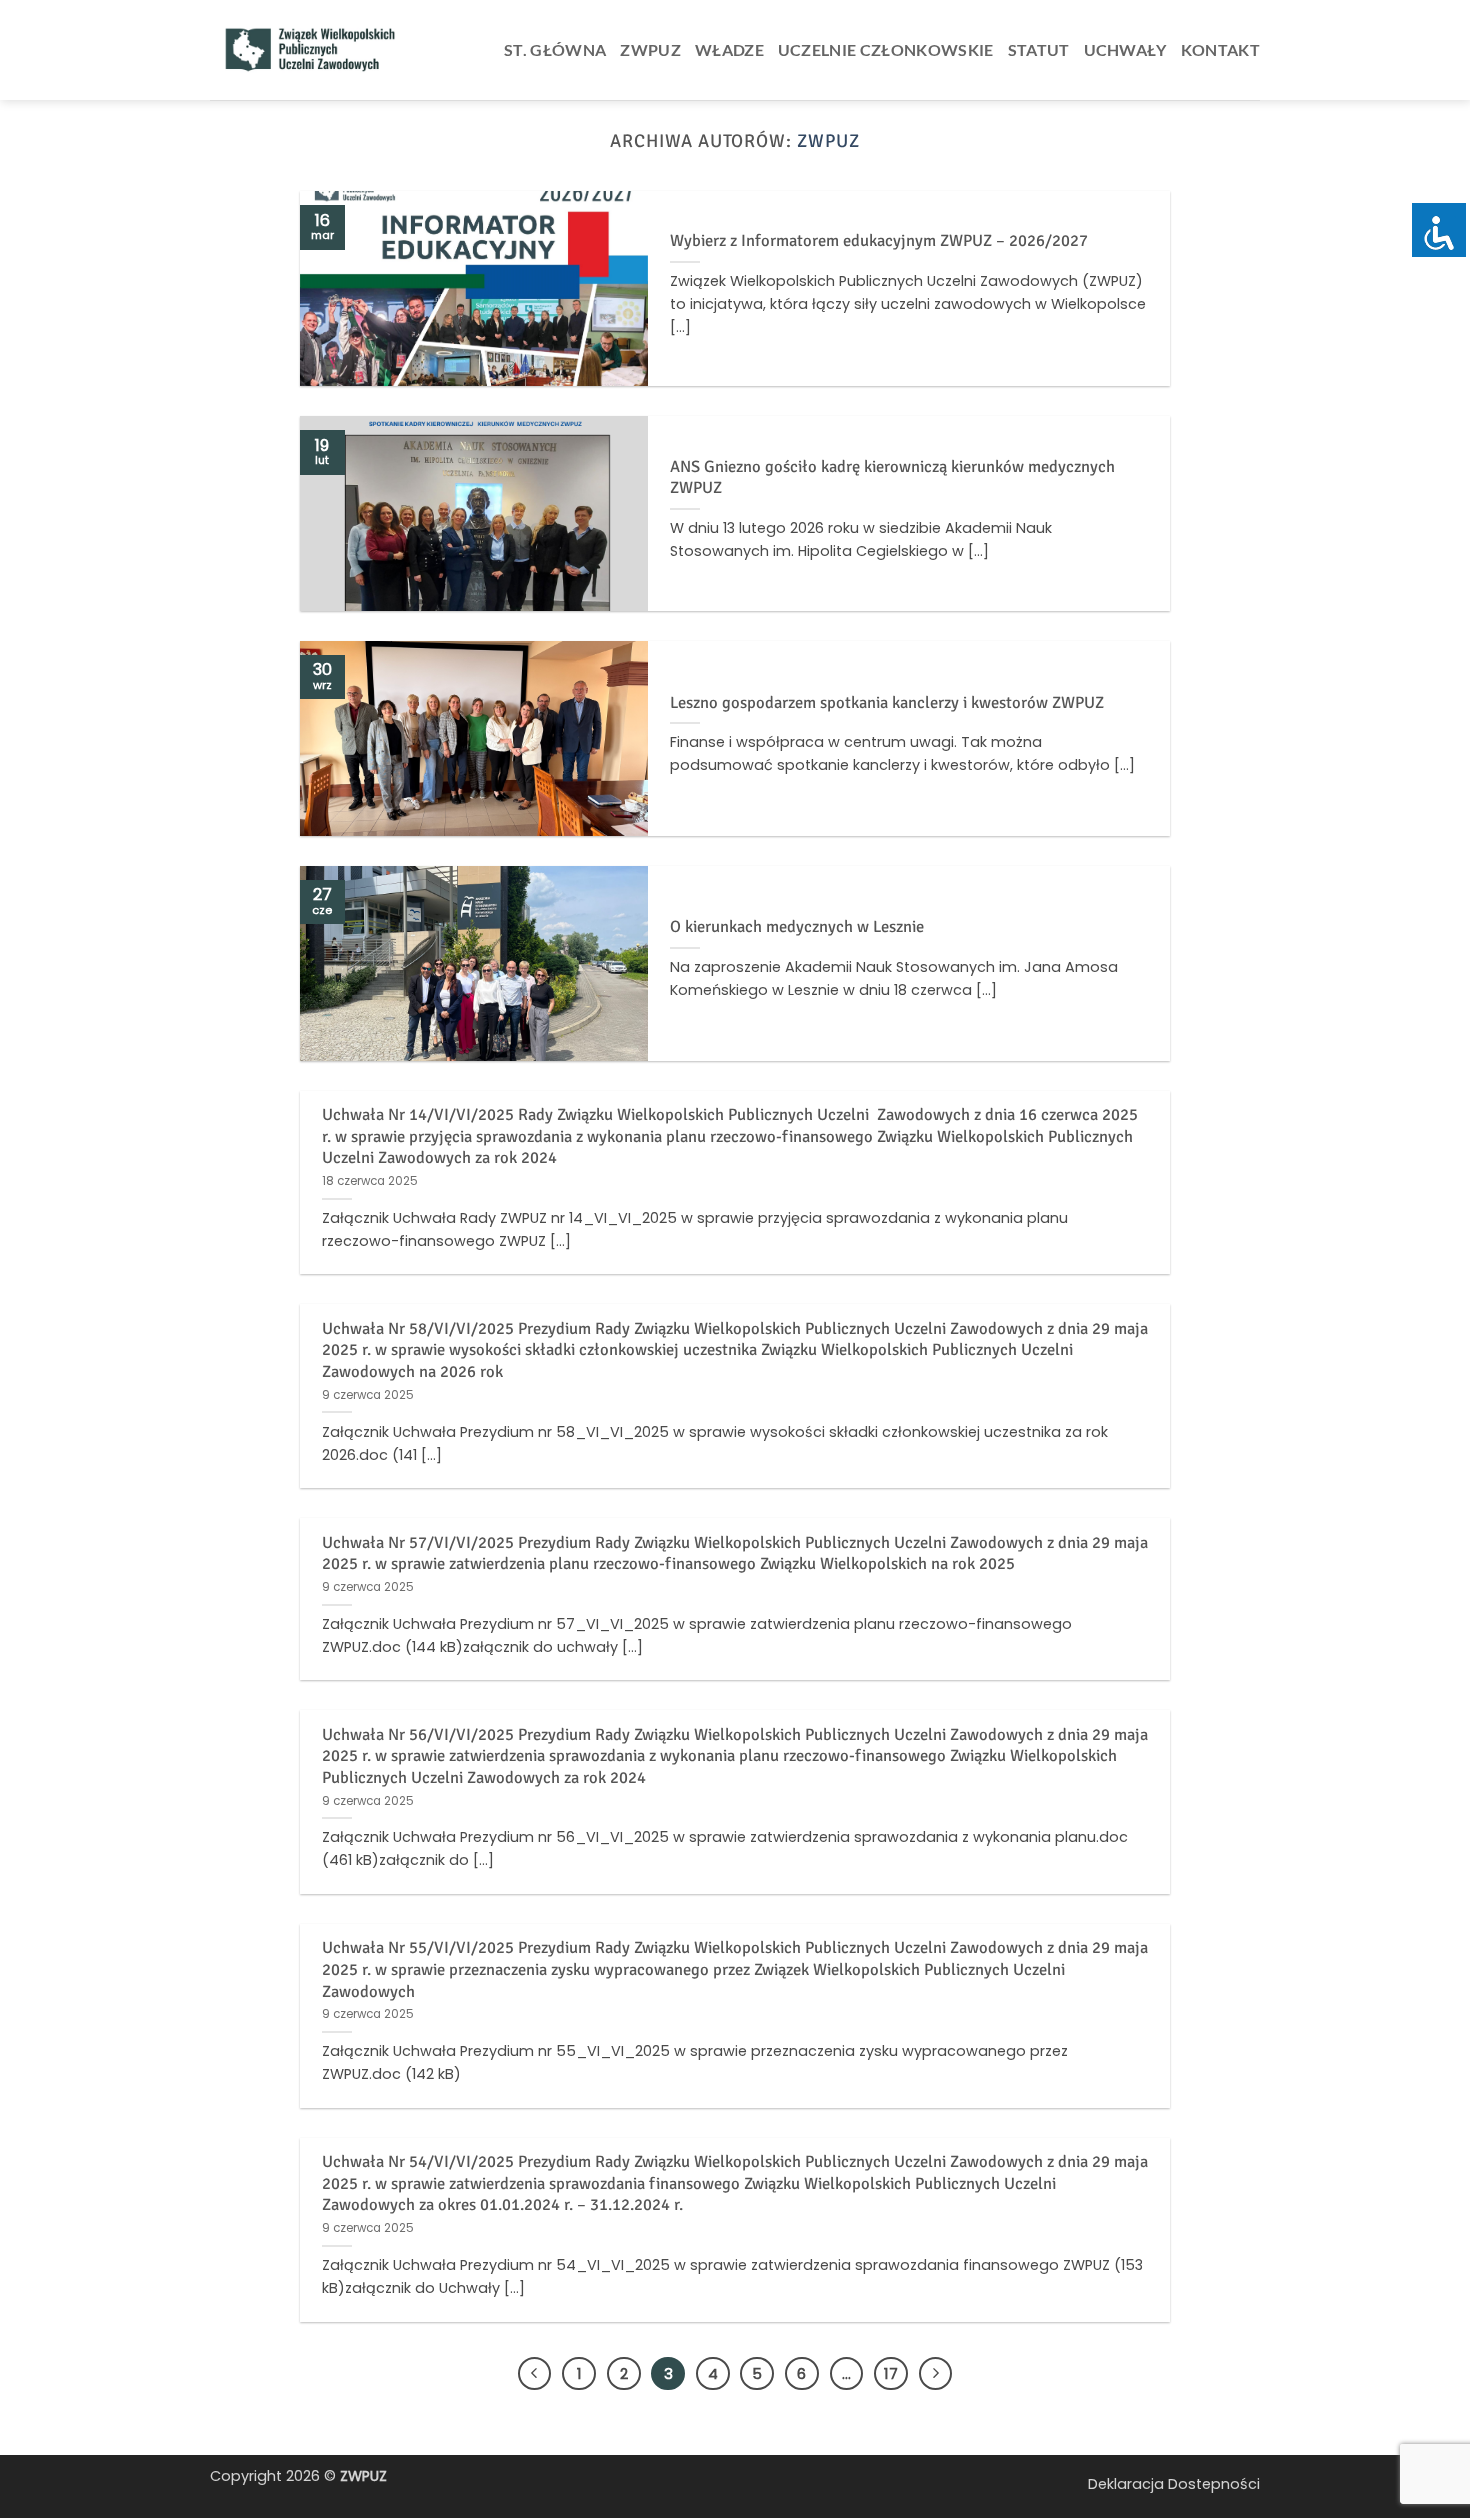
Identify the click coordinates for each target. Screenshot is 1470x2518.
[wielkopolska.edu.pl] (310, 50)
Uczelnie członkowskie (886, 49)
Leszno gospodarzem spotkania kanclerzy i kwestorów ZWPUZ (887, 702)
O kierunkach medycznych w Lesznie (797, 926)
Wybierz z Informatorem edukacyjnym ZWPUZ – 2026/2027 (879, 240)
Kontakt (1220, 49)
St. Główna (555, 49)
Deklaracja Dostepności (1174, 2484)
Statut (1039, 49)
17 (891, 2373)
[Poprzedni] (535, 2374)
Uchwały (1125, 49)
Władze (729, 49)
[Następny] (936, 2374)
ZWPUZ (650, 49)
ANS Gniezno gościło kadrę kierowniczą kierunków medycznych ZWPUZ (892, 477)
